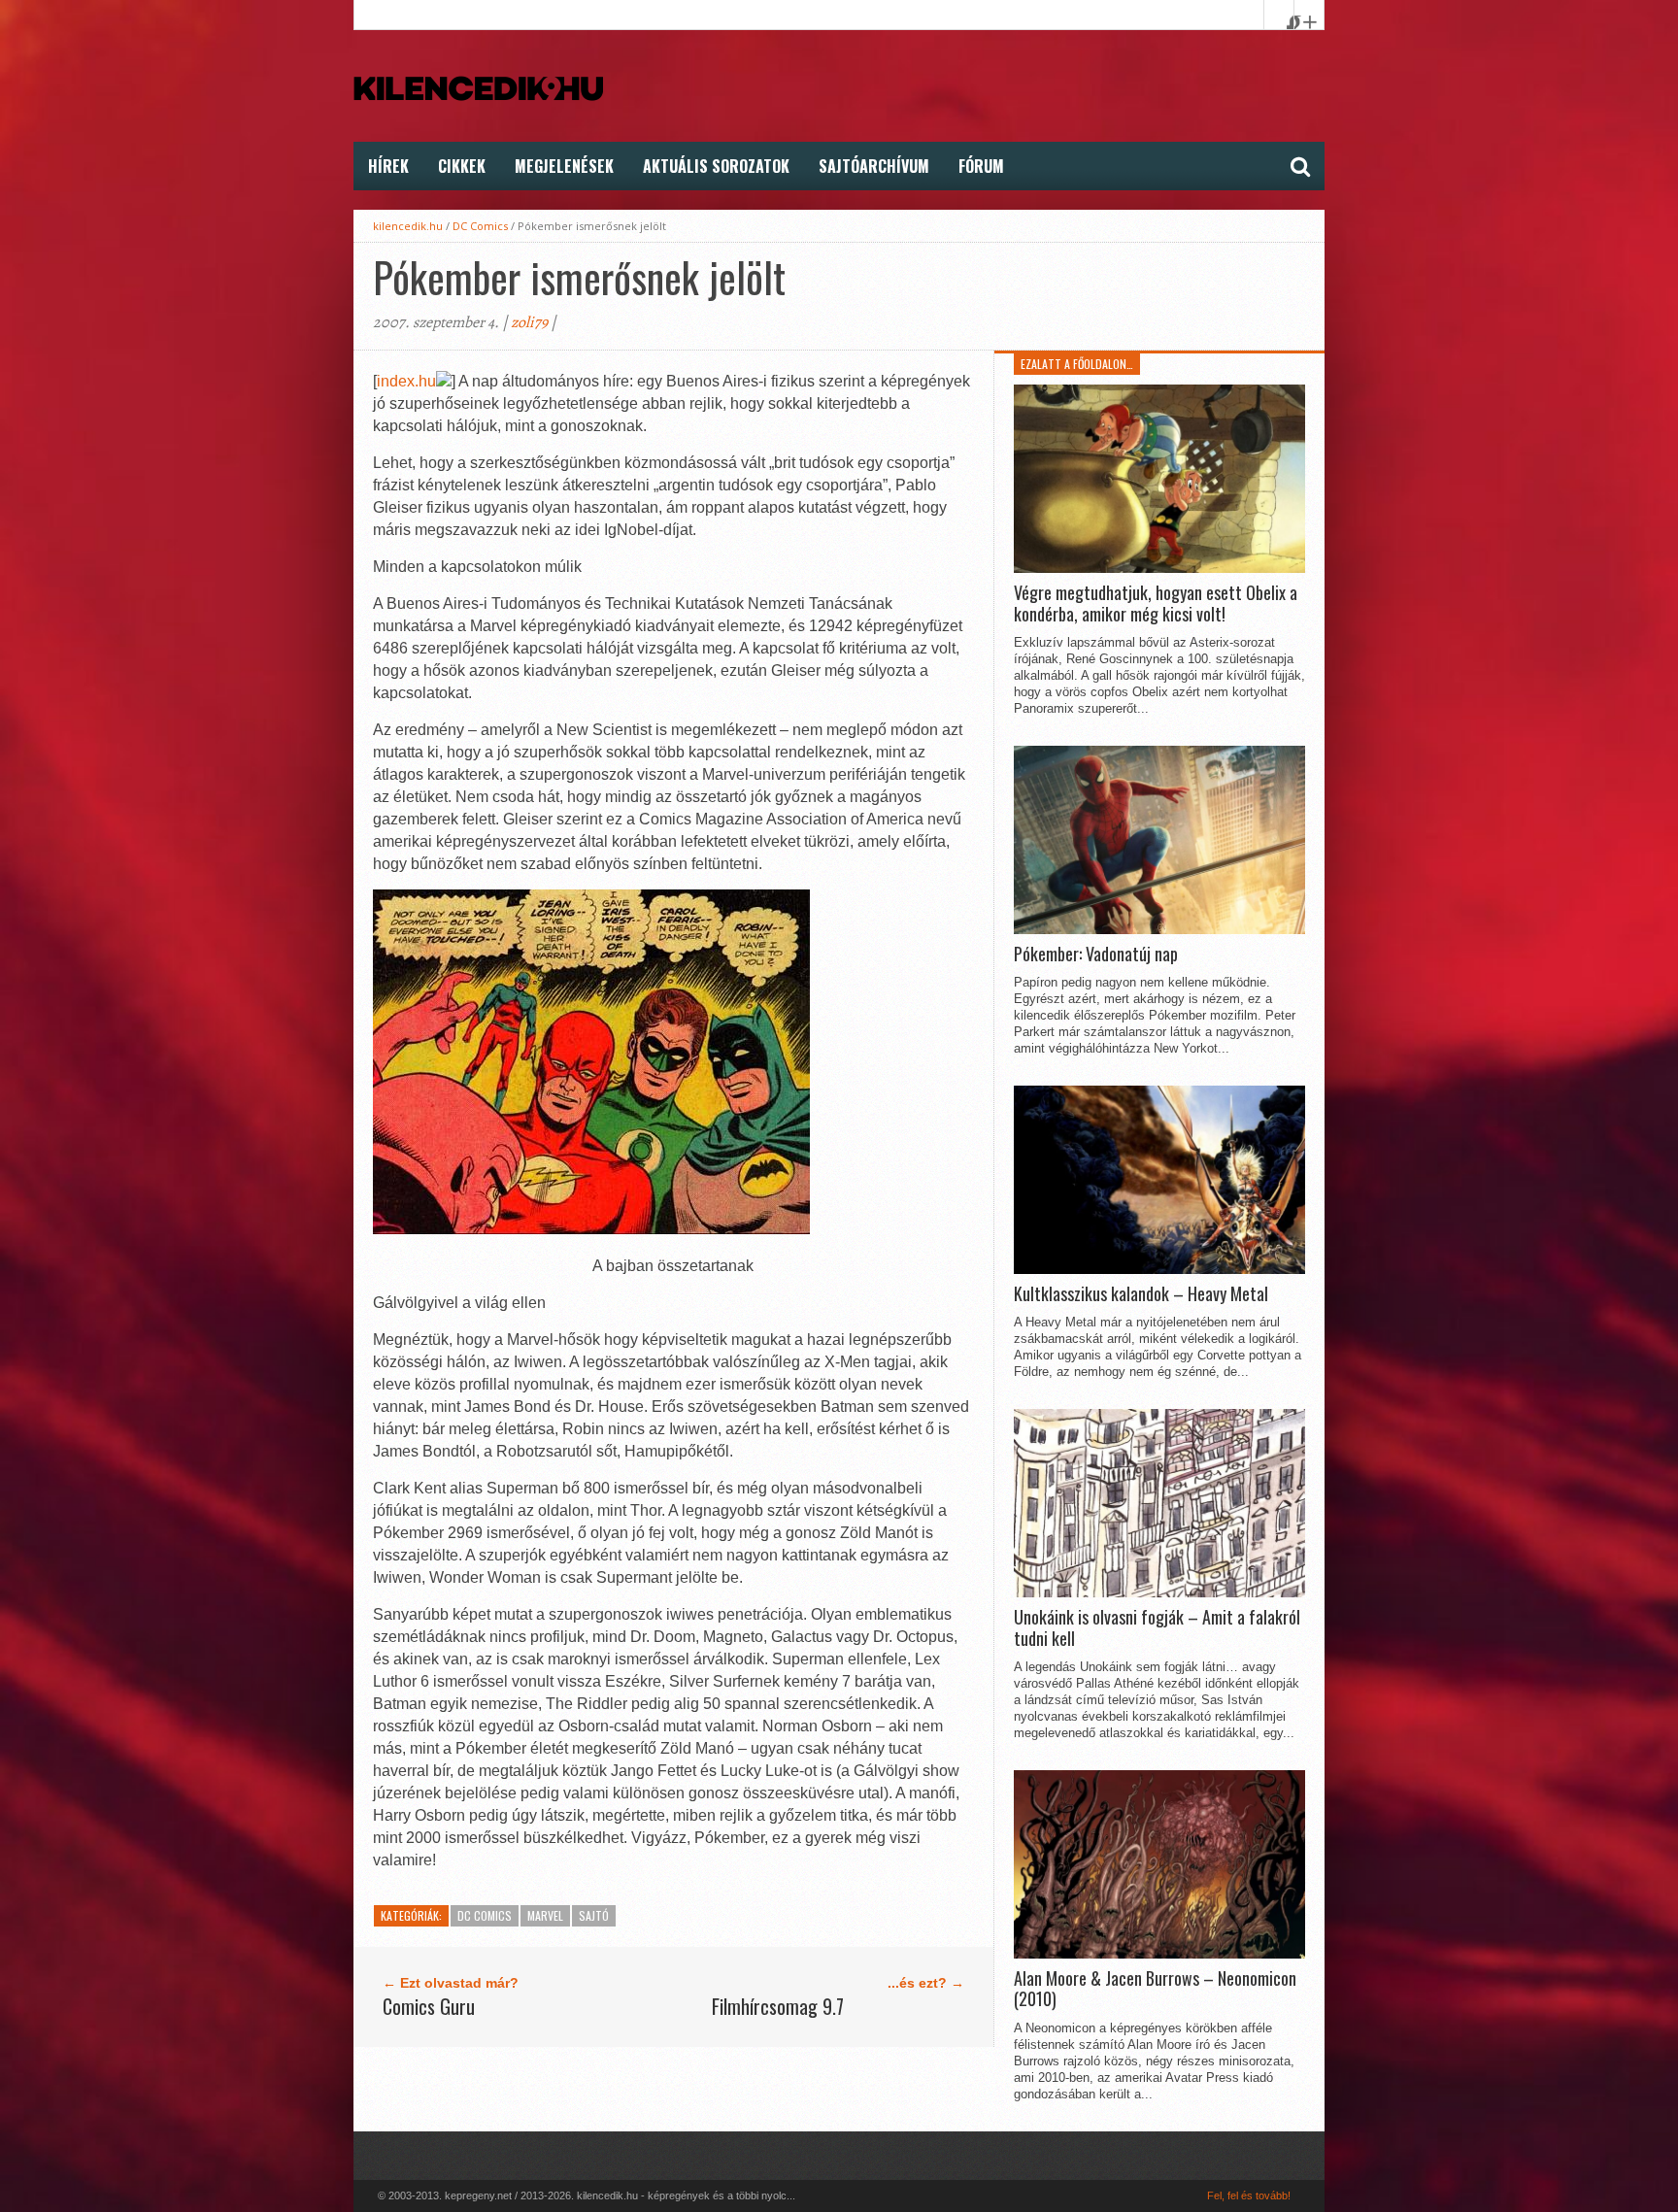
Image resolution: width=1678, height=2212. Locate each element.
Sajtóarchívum (874, 166)
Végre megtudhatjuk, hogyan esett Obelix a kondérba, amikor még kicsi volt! (1156, 603)
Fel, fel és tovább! (1249, 2195)
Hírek (388, 166)
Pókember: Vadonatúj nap (1096, 955)
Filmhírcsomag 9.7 (778, 2006)
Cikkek (462, 166)
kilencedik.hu (408, 226)
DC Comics (480, 226)
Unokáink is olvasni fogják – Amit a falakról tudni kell (1157, 1628)
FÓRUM (981, 166)
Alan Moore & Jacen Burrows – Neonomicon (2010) (1155, 1989)
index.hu (406, 381)
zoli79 (529, 322)
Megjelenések (564, 166)
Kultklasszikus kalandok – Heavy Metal (1141, 1294)
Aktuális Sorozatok (716, 166)
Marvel (545, 1915)
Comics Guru (429, 2006)
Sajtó (594, 1915)
